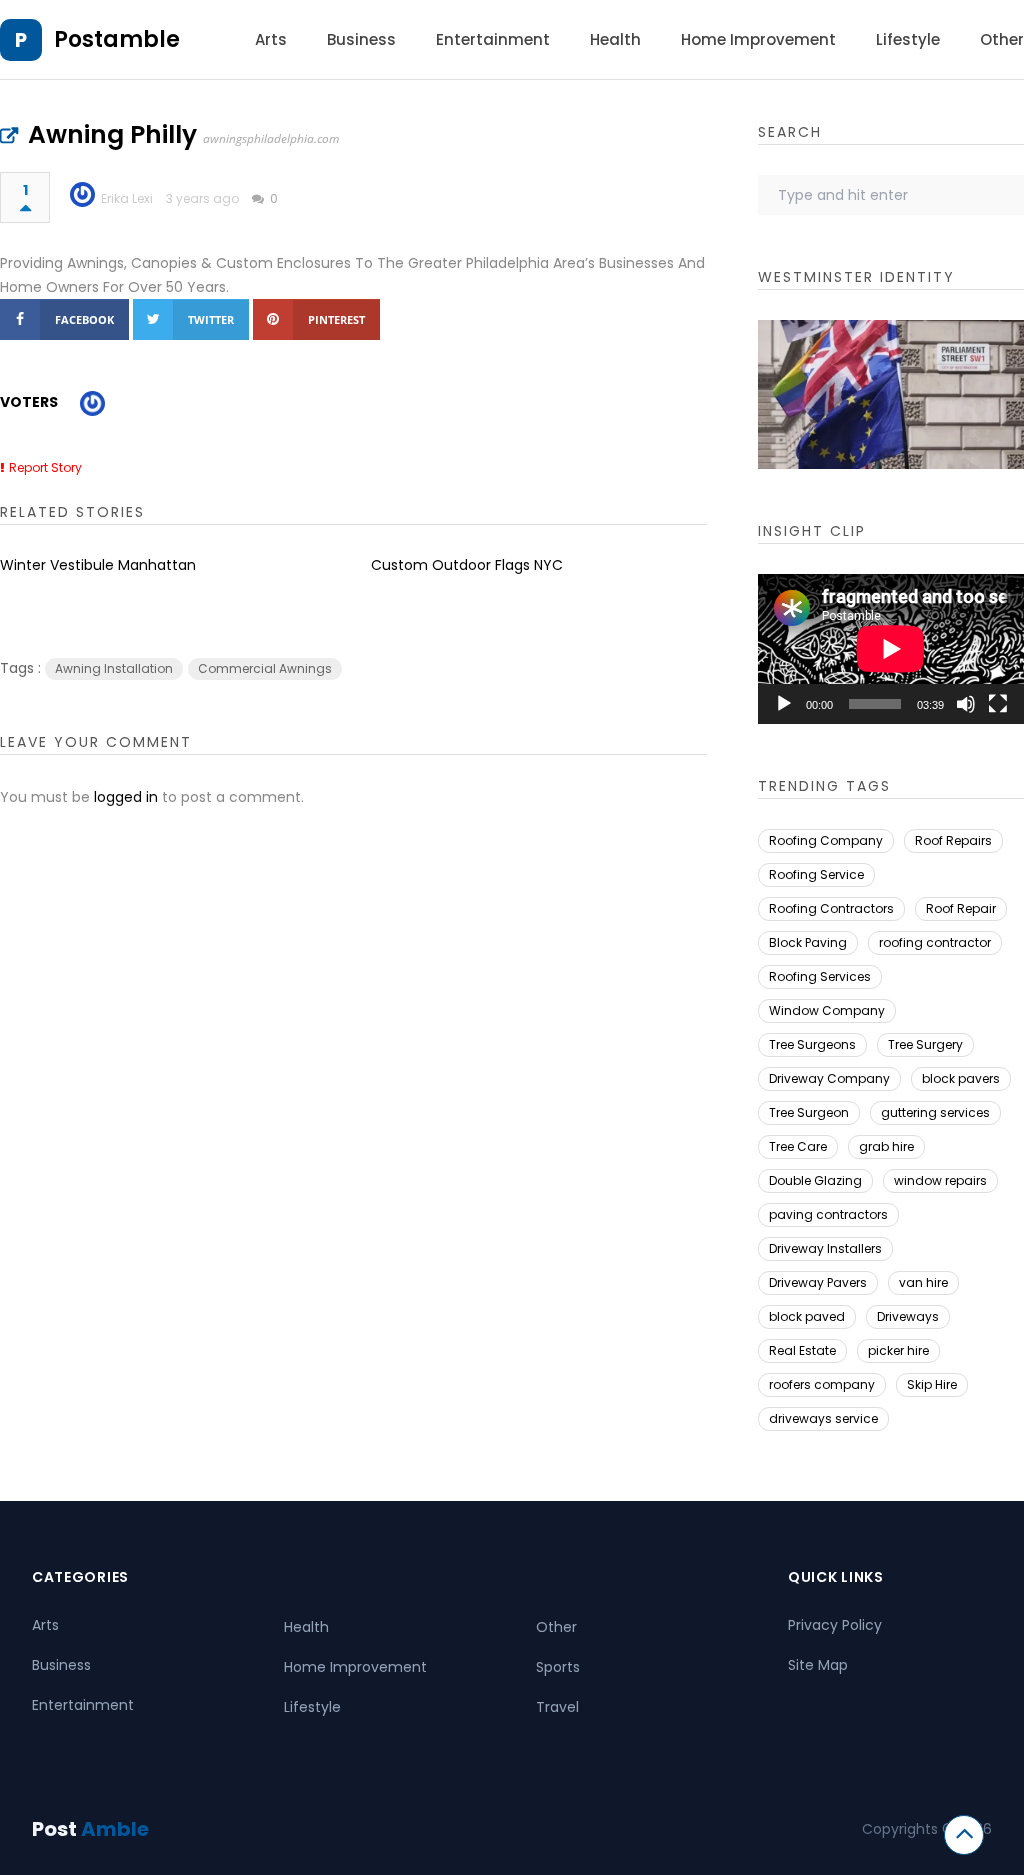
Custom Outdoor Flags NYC (467, 565)
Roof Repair (961, 908)
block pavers (961, 1078)
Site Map (818, 1665)
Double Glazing (815, 1180)
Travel (557, 1707)
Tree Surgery (925, 1044)
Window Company (827, 1010)
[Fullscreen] (998, 704)
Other (1002, 39)
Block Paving (808, 942)
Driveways (908, 1316)
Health (615, 39)
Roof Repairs (953, 840)
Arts (271, 39)
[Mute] (966, 704)
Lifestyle (908, 39)
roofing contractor (935, 942)
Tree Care (798, 1146)
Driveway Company (829, 1078)
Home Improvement (758, 39)
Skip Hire (932, 1384)
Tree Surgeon (809, 1112)
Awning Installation (114, 668)
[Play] (784, 704)
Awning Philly (112, 134)
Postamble (117, 39)
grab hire (886, 1146)
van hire (923, 1282)
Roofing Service (816, 874)
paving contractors (828, 1214)
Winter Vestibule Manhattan (98, 565)
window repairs (940, 1180)
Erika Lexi (127, 198)
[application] (891, 649)
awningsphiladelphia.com (271, 138)
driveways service (823, 1418)
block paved (807, 1316)
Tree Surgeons (812, 1044)
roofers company (822, 1384)
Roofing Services (820, 976)
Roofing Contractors (831, 908)
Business (361, 39)
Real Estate (802, 1350)
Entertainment (493, 39)
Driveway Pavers (818, 1282)
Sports (558, 1667)
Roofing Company (826, 840)
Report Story (45, 467)
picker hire (898, 1350)
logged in (126, 797)
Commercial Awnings (265, 668)
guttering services (935, 1112)
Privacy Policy (835, 1625)
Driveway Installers (825, 1248)
